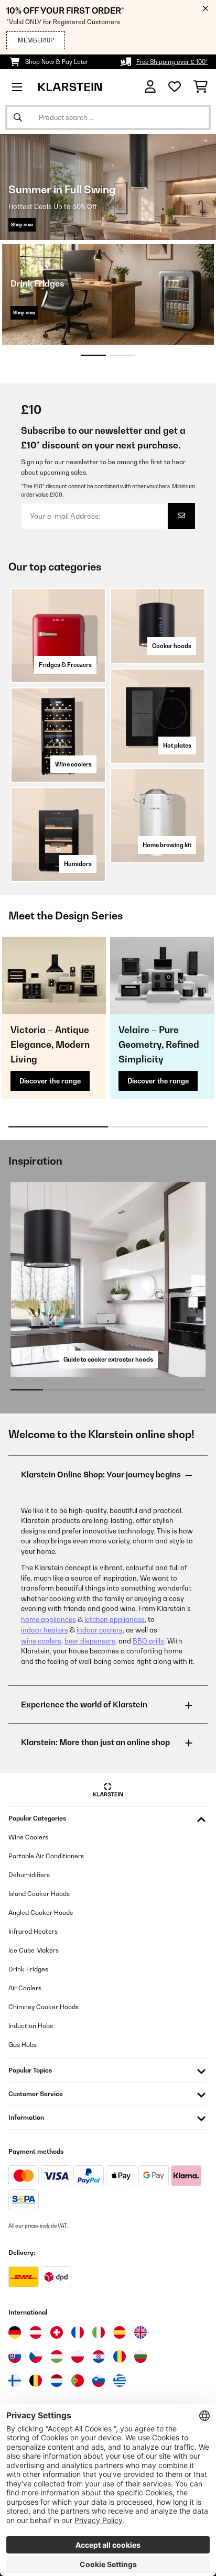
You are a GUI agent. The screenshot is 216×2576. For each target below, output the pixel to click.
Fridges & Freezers (65, 665)
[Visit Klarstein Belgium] (36, 2381)
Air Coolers (25, 1988)
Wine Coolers (28, 1837)
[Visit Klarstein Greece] (120, 2381)
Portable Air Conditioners (46, 1856)
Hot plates (177, 746)
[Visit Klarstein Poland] (78, 2356)
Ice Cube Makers (34, 1950)
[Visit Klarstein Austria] (36, 2332)
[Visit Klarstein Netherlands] (57, 2381)
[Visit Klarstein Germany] (15, 2332)
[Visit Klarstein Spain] (120, 2332)
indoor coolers (100, 1630)
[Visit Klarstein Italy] (99, 2332)
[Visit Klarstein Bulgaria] (141, 2356)
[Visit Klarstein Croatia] (99, 2356)
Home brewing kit (167, 845)
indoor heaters (45, 1630)
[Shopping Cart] (201, 87)
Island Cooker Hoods (39, 1894)
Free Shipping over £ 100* (172, 62)
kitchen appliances (115, 1619)
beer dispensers (90, 1641)
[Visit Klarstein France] (78, 2332)
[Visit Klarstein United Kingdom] (141, 2332)
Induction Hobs (31, 2026)
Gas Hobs (23, 2045)
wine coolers (41, 1641)
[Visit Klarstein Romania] (120, 2356)
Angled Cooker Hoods (41, 1912)
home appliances (48, 1619)
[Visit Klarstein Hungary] (57, 2356)
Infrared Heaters (33, 1931)
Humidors (78, 864)
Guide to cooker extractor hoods (108, 1360)
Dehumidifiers (29, 1875)
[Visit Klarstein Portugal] (78, 2381)
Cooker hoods (172, 646)
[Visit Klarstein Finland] (15, 2381)
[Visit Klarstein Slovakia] (15, 2356)
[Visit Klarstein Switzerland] (57, 2332)
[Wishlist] (175, 87)
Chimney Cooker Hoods (44, 2007)
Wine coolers (73, 764)
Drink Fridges (28, 1969)
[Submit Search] (18, 117)
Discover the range (50, 1081)
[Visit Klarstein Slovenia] (99, 2381)
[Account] (150, 87)
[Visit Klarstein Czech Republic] (36, 2356)
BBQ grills (148, 1641)
